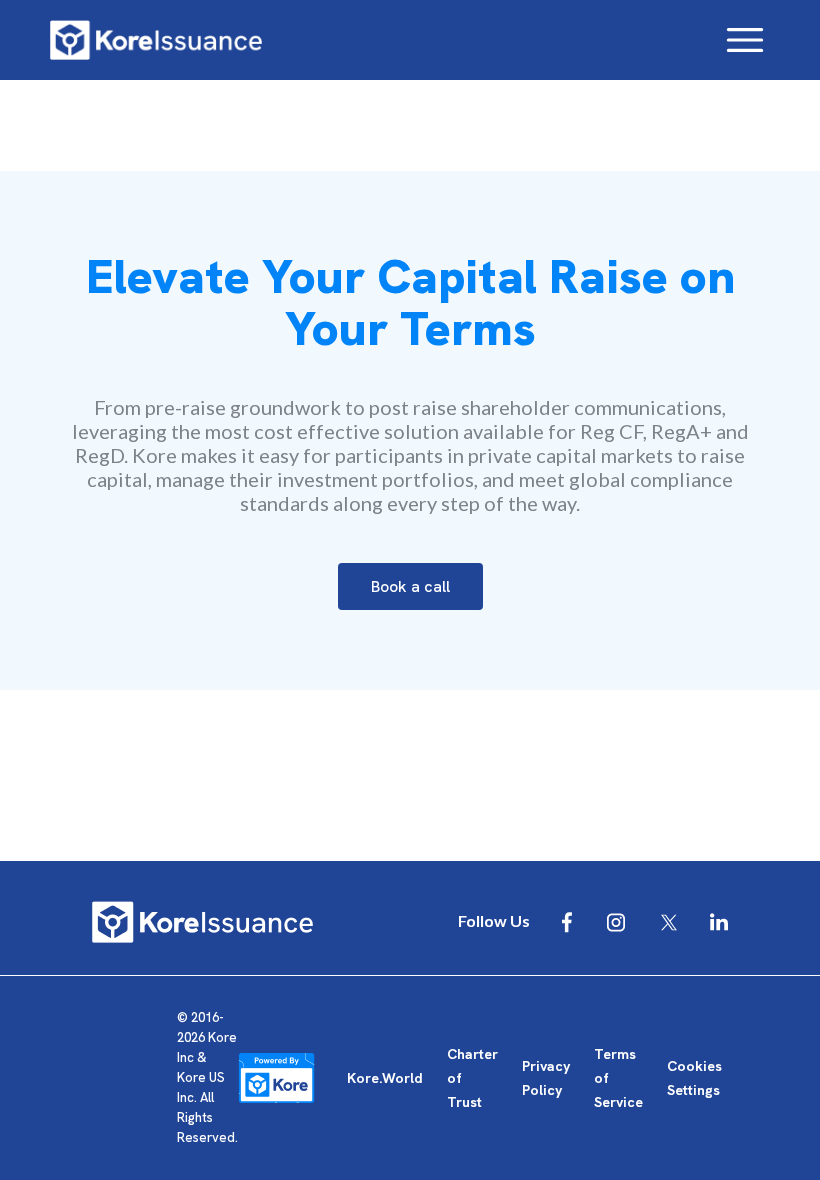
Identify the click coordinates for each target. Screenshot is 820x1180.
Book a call (410, 586)
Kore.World (385, 1078)
